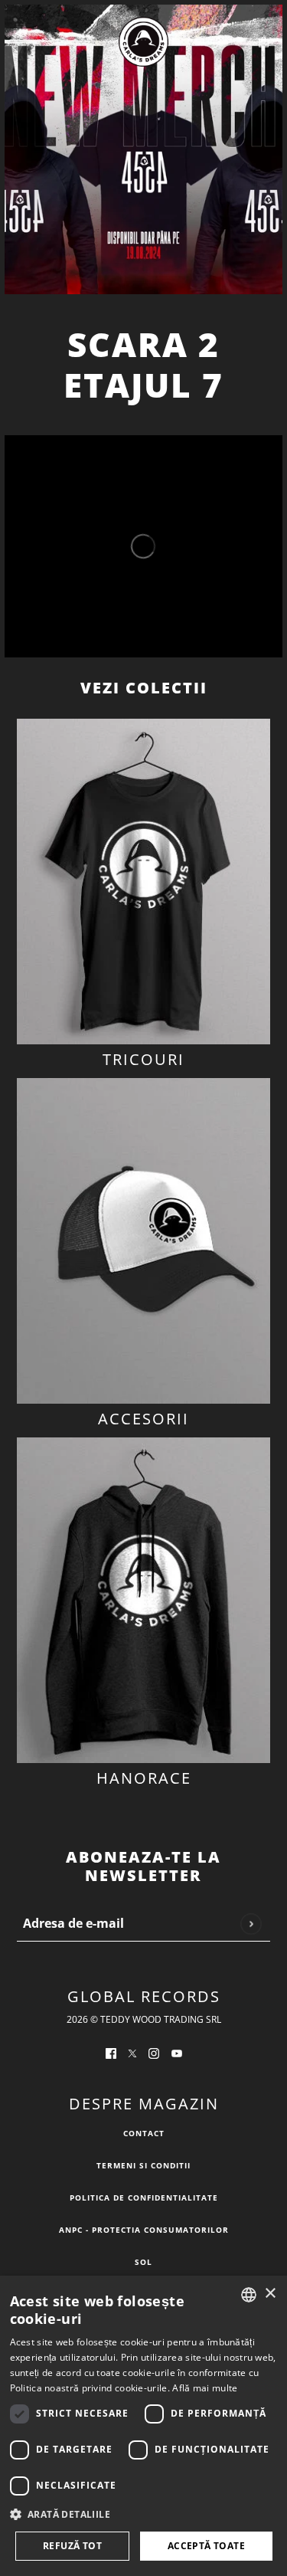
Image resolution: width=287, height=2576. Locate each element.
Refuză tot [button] (72, 2546)
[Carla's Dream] (143, 42)
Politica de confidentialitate (144, 2197)
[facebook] (111, 2052)
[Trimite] (251, 1924)
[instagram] (154, 2052)
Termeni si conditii (143, 2165)
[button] (144, 2515)
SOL (143, 2262)
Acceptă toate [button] (206, 2546)
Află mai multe (205, 2388)
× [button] (270, 2294)
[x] (132, 2052)
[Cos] (264, 42)
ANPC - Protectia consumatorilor (144, 2230)
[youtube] (177, 2052)
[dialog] (143, 2426)
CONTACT (144, 2133)
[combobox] (249, 2295)
